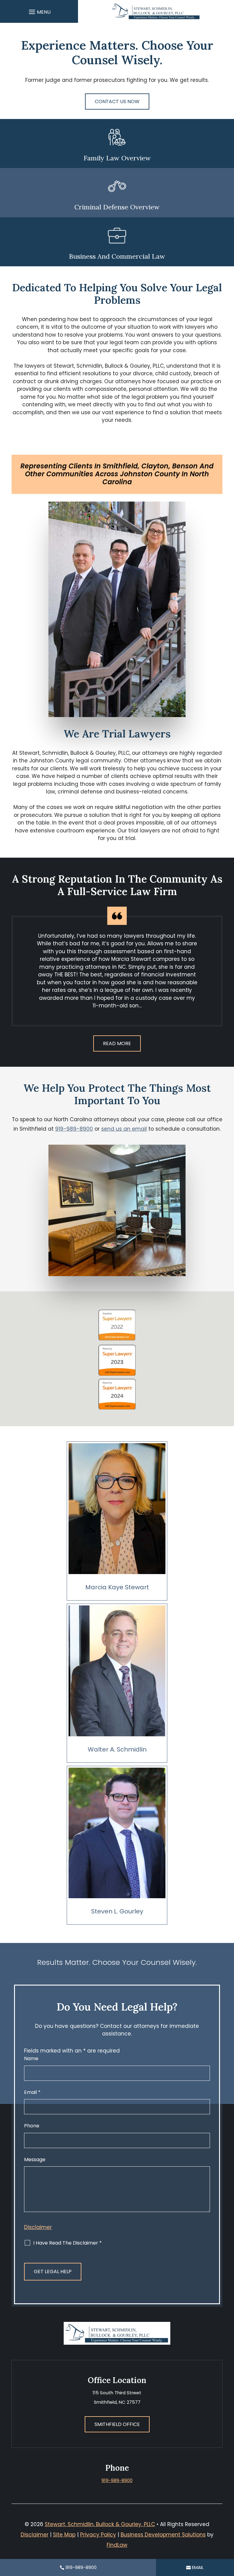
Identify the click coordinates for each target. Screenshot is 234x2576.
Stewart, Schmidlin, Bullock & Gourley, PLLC (100, 2524)
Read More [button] (117, 1043)
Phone (32, 2126)
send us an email (124, 1129)
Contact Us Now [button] (117, 101)
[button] (39, 12)
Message (35, 2159)
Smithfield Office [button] (117, 2424)
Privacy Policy (98, 2535)
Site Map (64, 2535)
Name (31, 2058)
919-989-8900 (74, 1129)
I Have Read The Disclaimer (67, 2243)
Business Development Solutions (163, 2535)
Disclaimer (38, 2227)
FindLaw (117, 2545)
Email (32, 2092)
